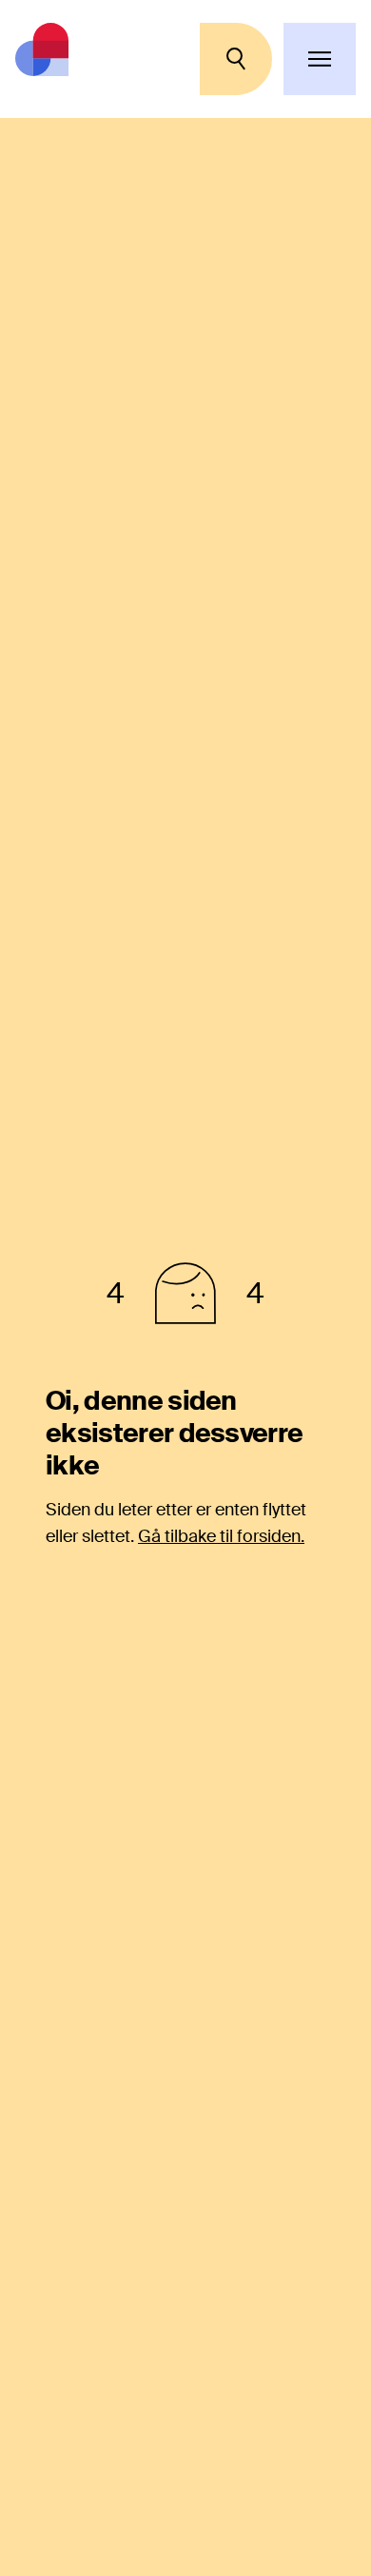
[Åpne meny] (320, 59)
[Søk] (236, 59)
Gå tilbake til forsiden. (221, 1536)
